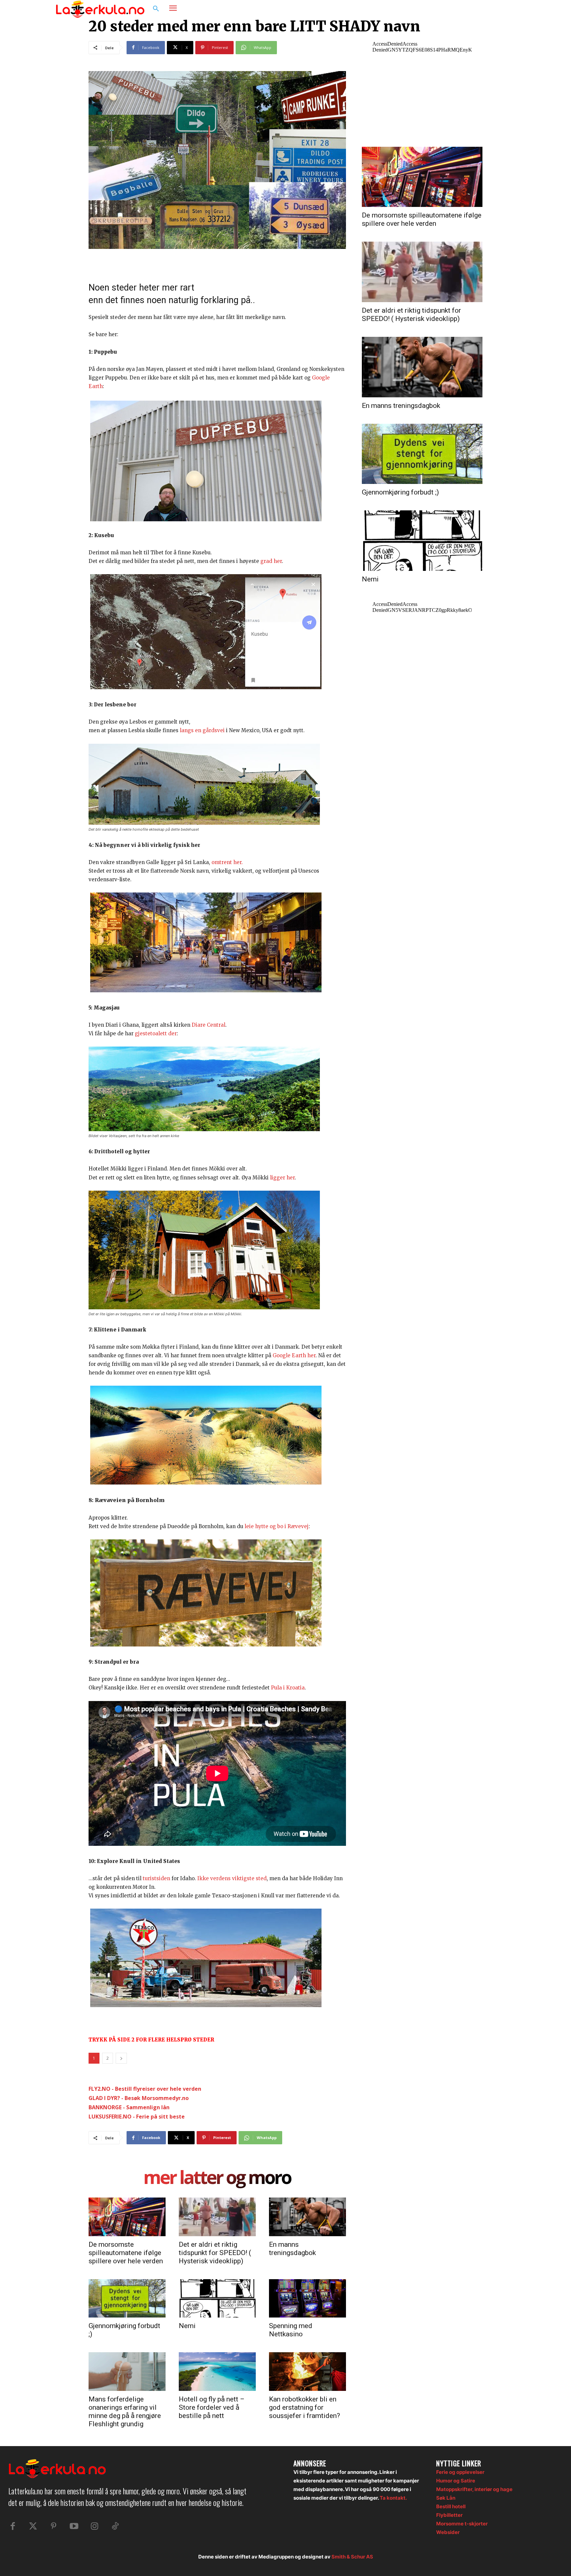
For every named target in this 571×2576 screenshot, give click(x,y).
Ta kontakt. (393, 2498)
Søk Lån (446, 2498)
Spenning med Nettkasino (291, 2330)
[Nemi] (217, 2298)
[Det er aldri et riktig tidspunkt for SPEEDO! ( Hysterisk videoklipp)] (217, 2217)
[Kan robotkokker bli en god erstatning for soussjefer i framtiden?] (307, 2371)
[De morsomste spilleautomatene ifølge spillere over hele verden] (127, 2217)
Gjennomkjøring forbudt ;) (400, 492)
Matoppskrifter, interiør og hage (474, 2489)
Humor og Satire (456, 2481)
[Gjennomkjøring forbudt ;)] (127, 2298)
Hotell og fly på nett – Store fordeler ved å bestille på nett (212, 2407)
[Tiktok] (115, 2526)
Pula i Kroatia (288, 1688)
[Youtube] (74, 2526)
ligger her (282, 1178)
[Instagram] (495, 9)
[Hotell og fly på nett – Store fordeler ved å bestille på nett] (217, 2371)
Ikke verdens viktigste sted (232, 1878)
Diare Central (209, 1025)
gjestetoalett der (156, 1033)
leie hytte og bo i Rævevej (277, 1526)
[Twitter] (33, 2526)
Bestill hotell (451, 2506)
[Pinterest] (54, 2526)
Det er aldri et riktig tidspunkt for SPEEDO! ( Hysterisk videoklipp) (215, 2253)
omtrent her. (227, 862)
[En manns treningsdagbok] (307, 2217)
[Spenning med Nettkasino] (307, 2298)
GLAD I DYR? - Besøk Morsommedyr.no (139, 2098)
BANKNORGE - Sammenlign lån (129, 2107)
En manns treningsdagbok (292, 2249)
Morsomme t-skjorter (462, 2524)
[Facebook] (482, 9)
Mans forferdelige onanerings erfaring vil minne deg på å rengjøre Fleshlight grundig (125, 2412)
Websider (448, 2532)
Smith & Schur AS (352, 2557)
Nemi (187, 2326)
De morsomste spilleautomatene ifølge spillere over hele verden (126, 2253)
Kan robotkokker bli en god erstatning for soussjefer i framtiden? (305, 2407)
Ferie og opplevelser (460, 2472)
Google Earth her (294, 1355)
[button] (156, 9)
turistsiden (156, 1878)
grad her (271, 561)
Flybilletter (449, 2515)
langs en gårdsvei (202, 730)
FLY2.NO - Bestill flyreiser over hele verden (145, 2089)
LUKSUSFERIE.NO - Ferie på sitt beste (137, 2117)
